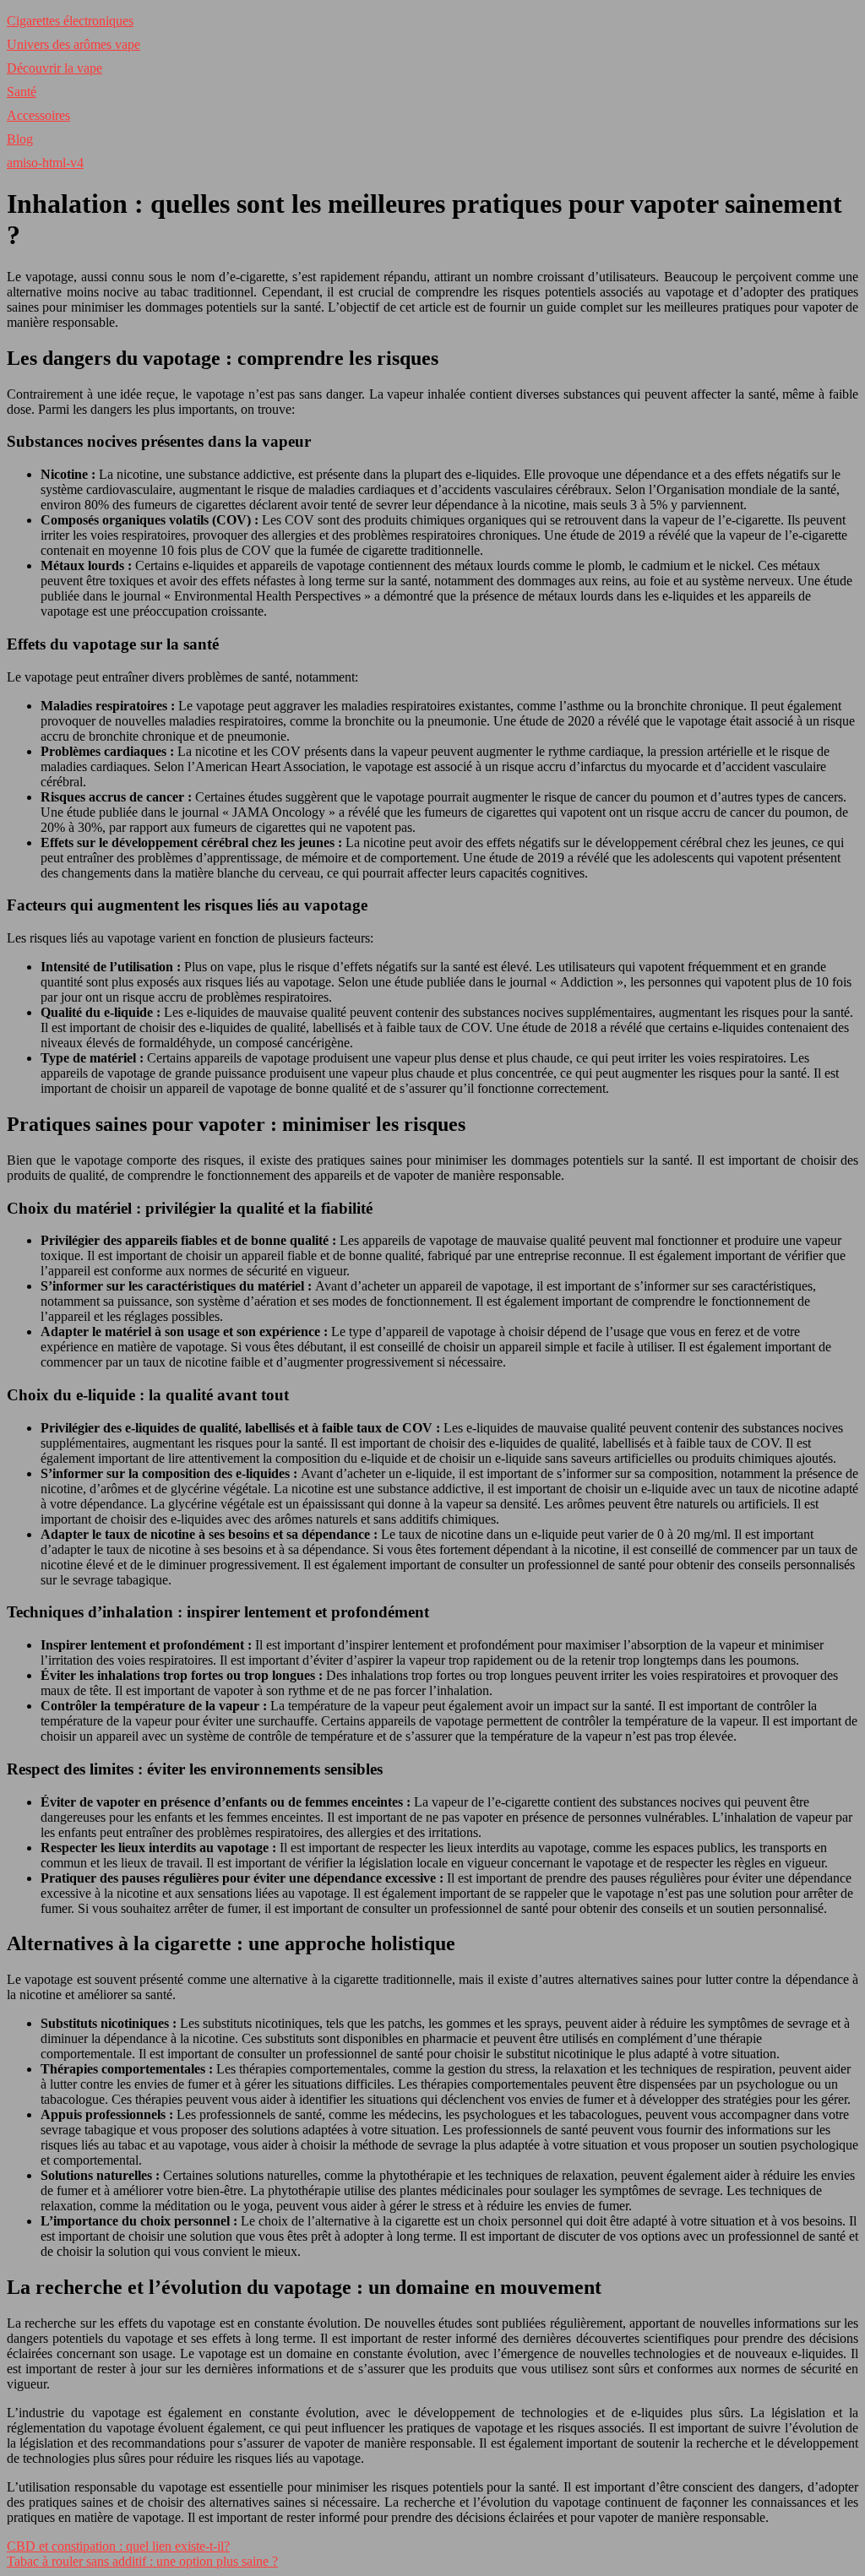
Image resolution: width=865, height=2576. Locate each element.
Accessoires (38, 115)
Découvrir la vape (54, 68)
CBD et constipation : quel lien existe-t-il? (118, 2546)
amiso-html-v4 (45, 163)
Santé (22, 92)
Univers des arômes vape (73, 44)
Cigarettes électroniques (70, 21)
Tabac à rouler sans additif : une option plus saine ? (142, 2561)
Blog (20, 139)
